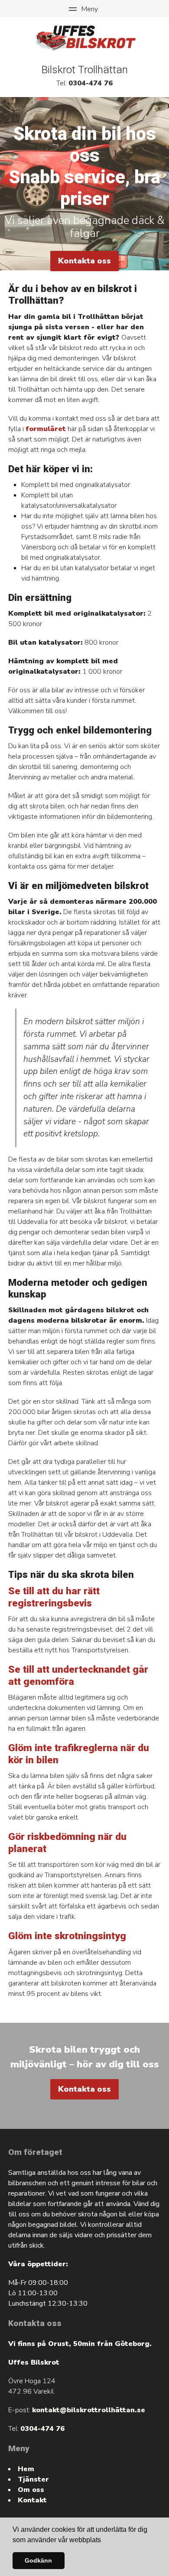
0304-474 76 (91, 83)
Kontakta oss (84, 261)
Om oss (31, 2490)
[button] (104, 2540)
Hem (26, 2469)
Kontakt (32, 2500)
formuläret (46, 429)
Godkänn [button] (38, 2560)
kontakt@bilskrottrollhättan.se (89, 2410)
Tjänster (33, 2479)
